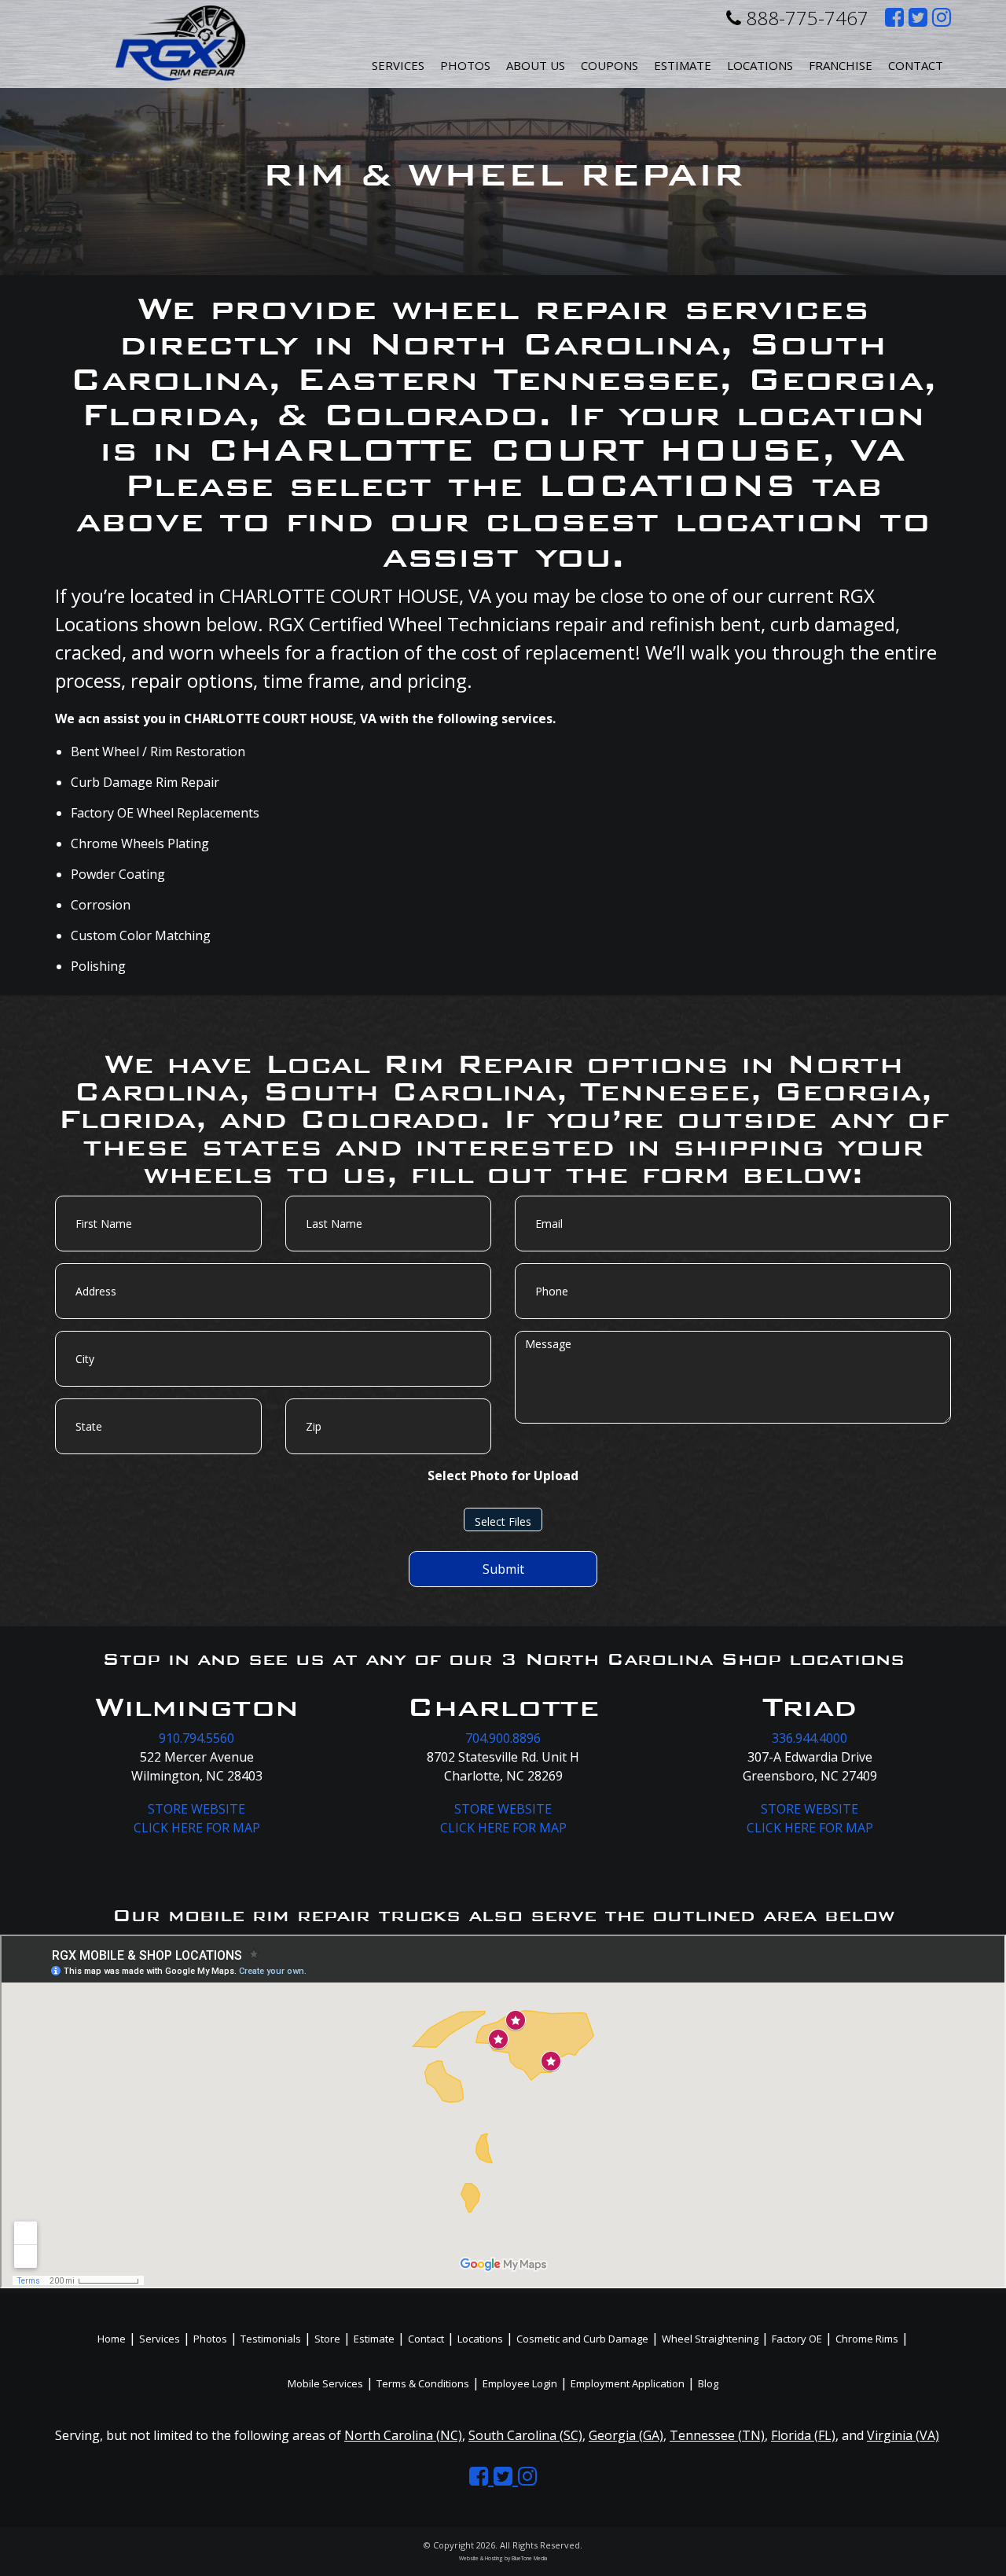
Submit (503, 1569)
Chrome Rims (867, 2339)
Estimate (683, 65)
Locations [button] (760, 65)
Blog (708, 2383)
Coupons (609, 65)
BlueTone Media (529, 2558)
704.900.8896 (503, 1738)
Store (327, 2339)
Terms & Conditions (423, 2383)
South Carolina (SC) (525, 2435)
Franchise (841, 65)
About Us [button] (536, 65)
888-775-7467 (805, 18)
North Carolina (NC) (403, 2435)
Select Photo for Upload (503, 1475)
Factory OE (797, 2339)
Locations (480, 2339)
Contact (916, 65)
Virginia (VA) (903, 2435)
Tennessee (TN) (717, 2435)
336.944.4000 (810, 1738)
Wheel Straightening (710, 2339)
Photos (465, 65)
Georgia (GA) (626, 2435)
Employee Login (520, 2383)
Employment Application (628, 2383)
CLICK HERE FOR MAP (197, 1828)
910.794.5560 (196, 1738)
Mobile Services (325, 2383)
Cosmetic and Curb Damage (582, 2339)
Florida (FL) (803, 2435)
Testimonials (271, 2339)
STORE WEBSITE (196, 1809)
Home (112, 2339)
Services (398, 65)
